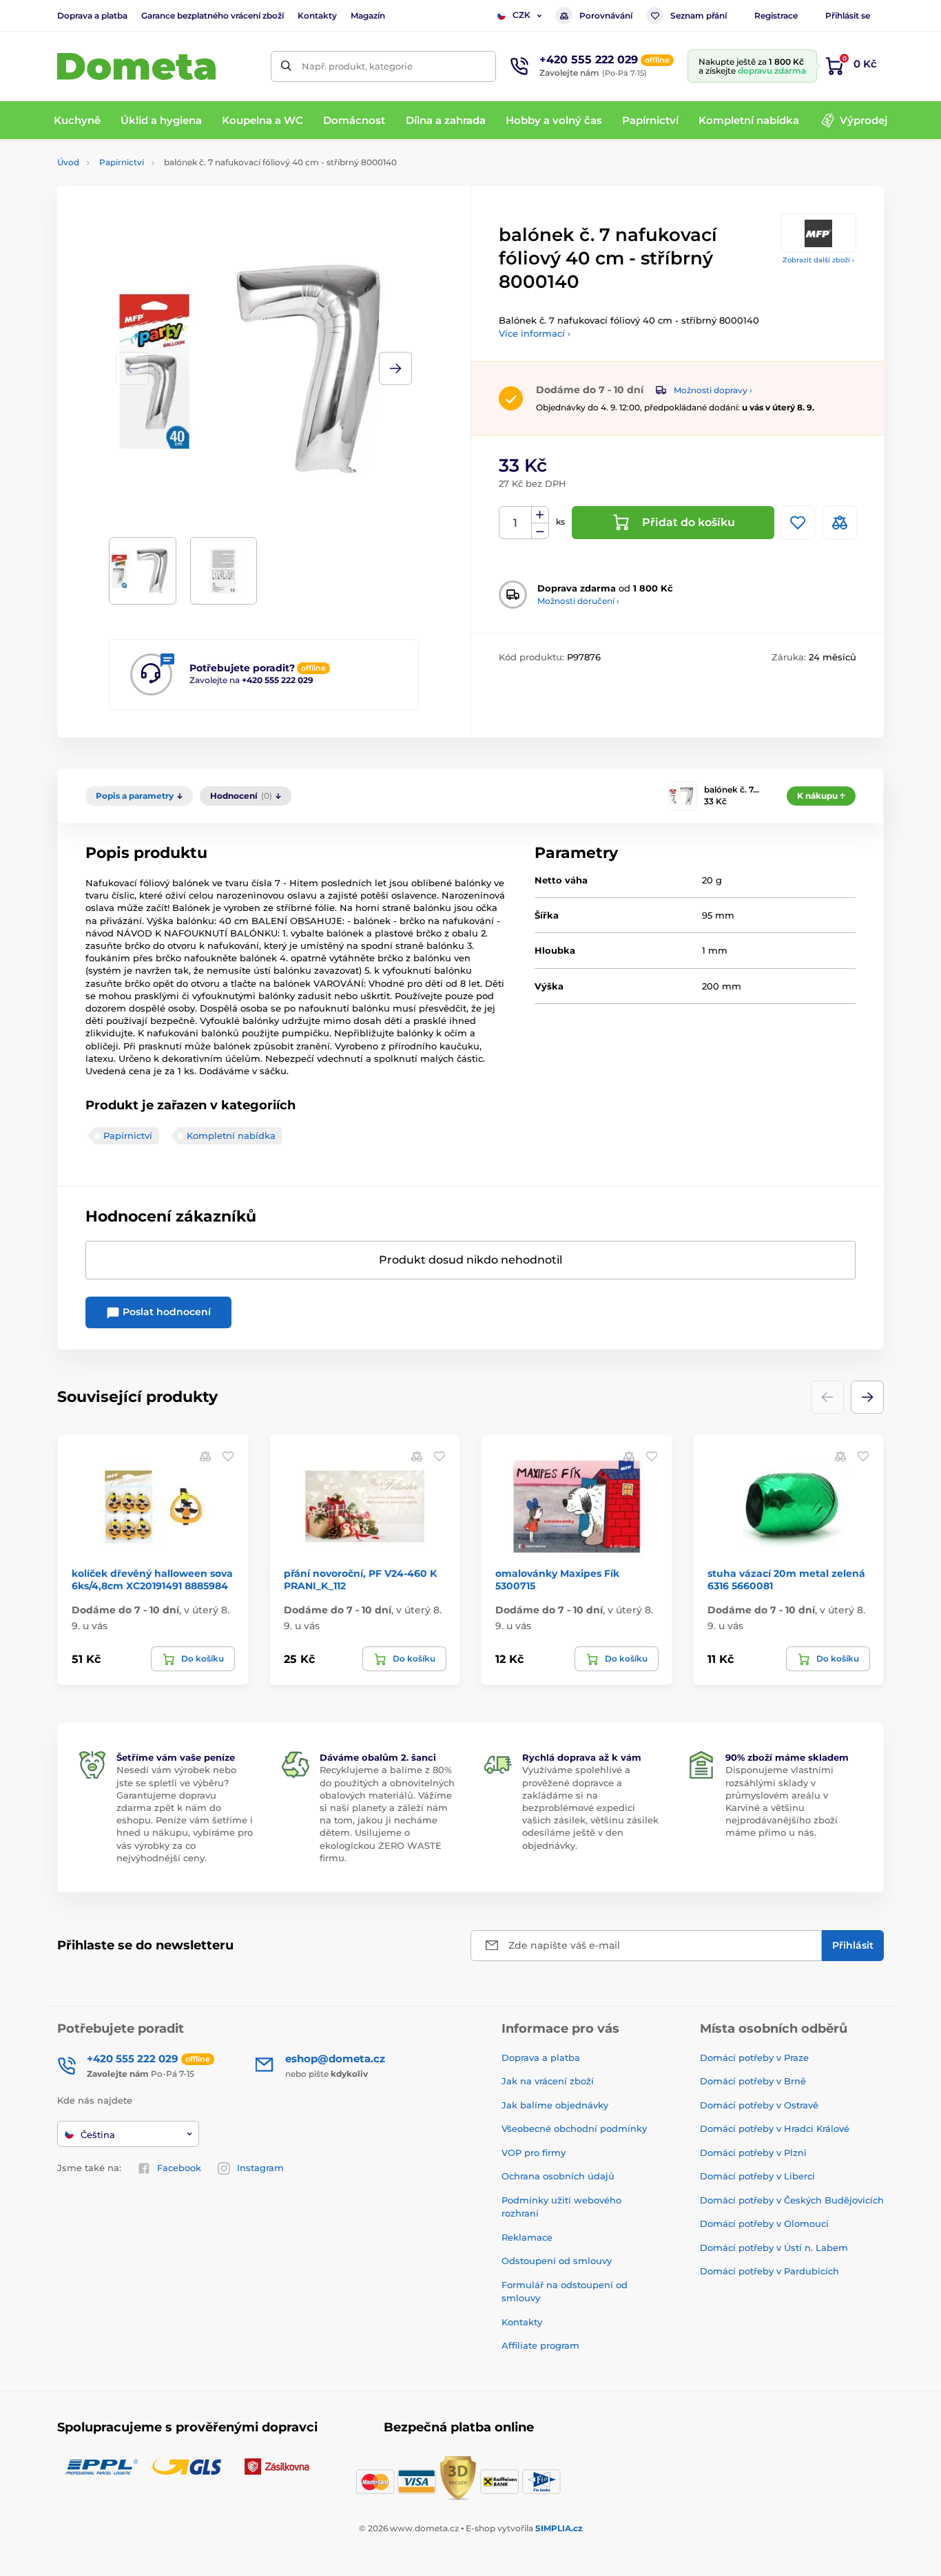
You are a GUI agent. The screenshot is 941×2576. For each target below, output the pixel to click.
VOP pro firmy (534, 2153)
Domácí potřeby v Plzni (753, 2153)
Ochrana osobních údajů (558, 2176)
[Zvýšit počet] (540, 515)
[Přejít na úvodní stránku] (136, 66)
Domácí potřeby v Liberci (757, 2176)
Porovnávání (606, 15)
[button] (395, 368)
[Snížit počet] (540, 531)
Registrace (776, 15)
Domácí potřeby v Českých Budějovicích (792, 2200)
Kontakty (317, 15)
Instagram (260, 2168)
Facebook (179, 2168)
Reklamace (527, 2237)
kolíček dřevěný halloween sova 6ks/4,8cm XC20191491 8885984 (152, 1580)
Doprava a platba (92, 15)
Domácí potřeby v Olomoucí (764, 2223)
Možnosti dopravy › (713, 390)
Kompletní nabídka (231, 1135)
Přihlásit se (848, 15)
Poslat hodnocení (165, 1312)
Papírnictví (122, 162)
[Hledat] (286, 66)
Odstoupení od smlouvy (557, 2261)
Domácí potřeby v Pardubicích (769, 2271)
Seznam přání (699, 15)
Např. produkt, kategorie (357, 66)
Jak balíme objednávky (555, 2105)
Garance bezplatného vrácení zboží (213, 15)
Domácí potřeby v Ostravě (759, 2105)
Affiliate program (540, 2345)
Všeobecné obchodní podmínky (574, 2128)
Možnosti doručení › (578, 601)
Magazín (368, 15)
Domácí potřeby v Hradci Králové (775, 2128)
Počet (516, 523)
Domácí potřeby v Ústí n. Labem (774, 2248)
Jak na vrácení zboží (548, 2081)
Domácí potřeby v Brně (753, 2081)
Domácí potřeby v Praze (754, 2057)
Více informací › (535, 333)
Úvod (68, 162)
